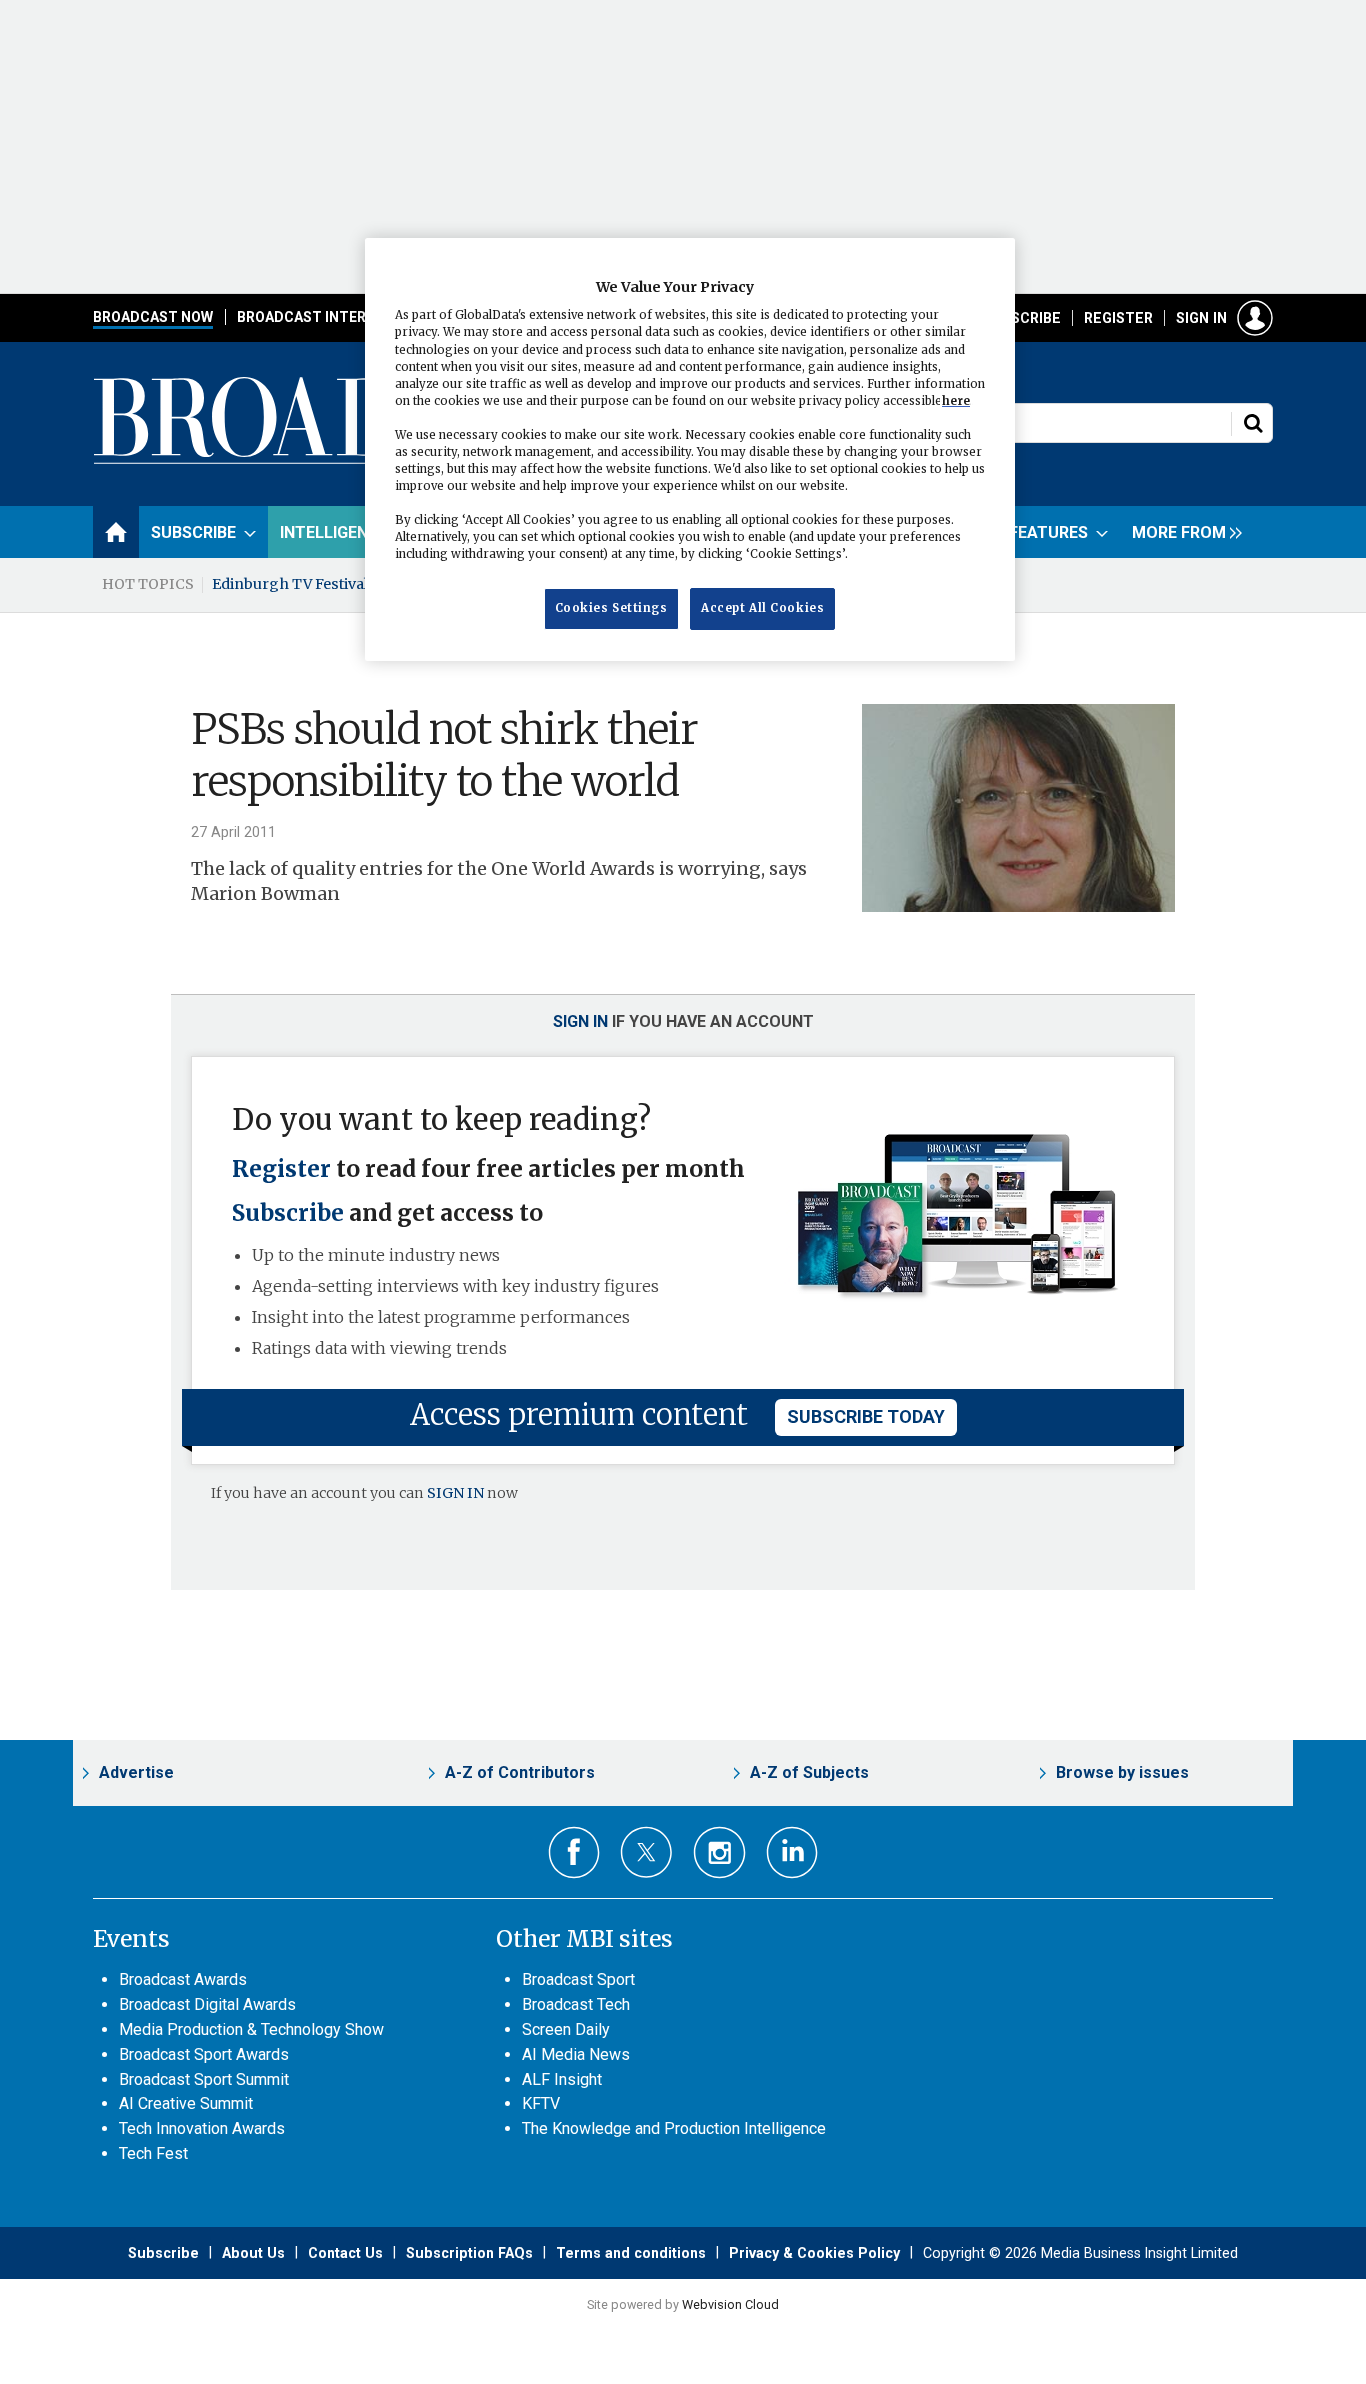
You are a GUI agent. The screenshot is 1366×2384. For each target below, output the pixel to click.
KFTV (541, 2103)
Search (1253, 423)
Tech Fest (153, 2153)
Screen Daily (566, 2029)
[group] (1182, 532)
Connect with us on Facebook (574, 1852)
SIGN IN (455, 1493)
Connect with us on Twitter (646, 1852)
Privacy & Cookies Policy (814, 2253)
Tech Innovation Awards (202, 2128)
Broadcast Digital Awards (207, 2004)
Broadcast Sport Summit (204, 2079)
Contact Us (345, 2253)
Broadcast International (336, 317)
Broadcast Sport (578, 1979)
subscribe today (866, 1416)
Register (1118, 318)
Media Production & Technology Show (251, 2029)
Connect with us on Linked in (792, 1852)
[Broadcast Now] (364, 461)
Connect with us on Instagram (719, 1852)
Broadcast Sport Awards (204, 2054)
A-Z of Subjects (809, 1772)
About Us (253, 2253)
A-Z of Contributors (520, 1772)
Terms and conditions (631, 2253)
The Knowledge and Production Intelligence (674, 2128)
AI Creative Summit (186, 2103)
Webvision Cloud (730, 2304)
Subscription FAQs (469, 2253)
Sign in (1201, 318)
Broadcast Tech (576, 2004)
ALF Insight (562, 2079)
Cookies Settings (611, 609)
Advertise (136, 1772)
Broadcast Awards (183, 1979)
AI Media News (576, 2054)
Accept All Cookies (762, 609)
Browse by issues (1122, 1772)
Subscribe (1022, 318)
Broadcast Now (153, 317)
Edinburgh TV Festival (290, 584)
